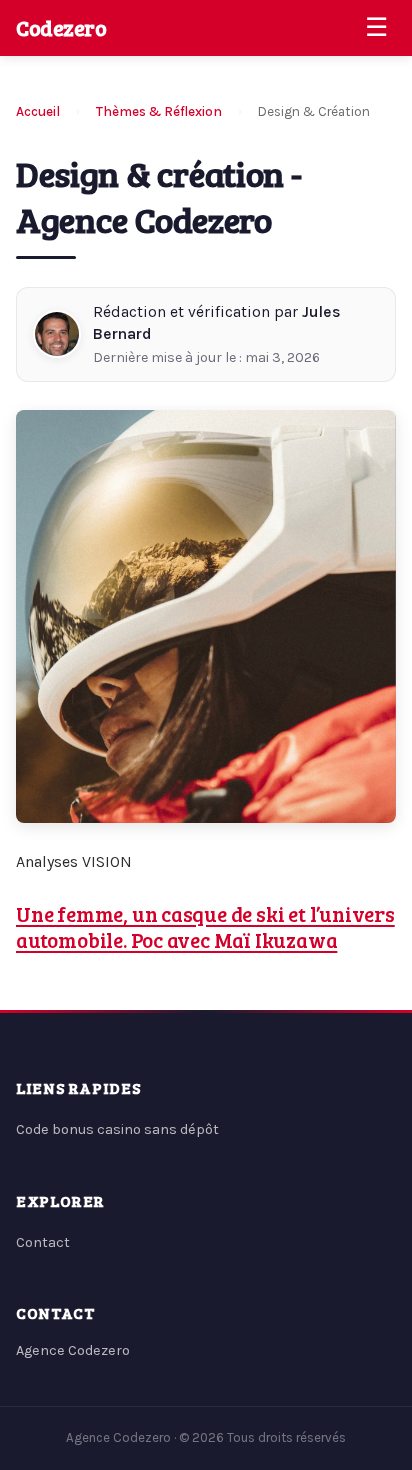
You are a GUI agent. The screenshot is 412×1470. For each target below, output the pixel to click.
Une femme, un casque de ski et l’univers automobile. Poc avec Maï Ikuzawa (205, 927)
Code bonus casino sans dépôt (117, 1129)
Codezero (61, 27)
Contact (43, 1242)
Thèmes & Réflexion (159, 111)
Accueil (38, 111)
